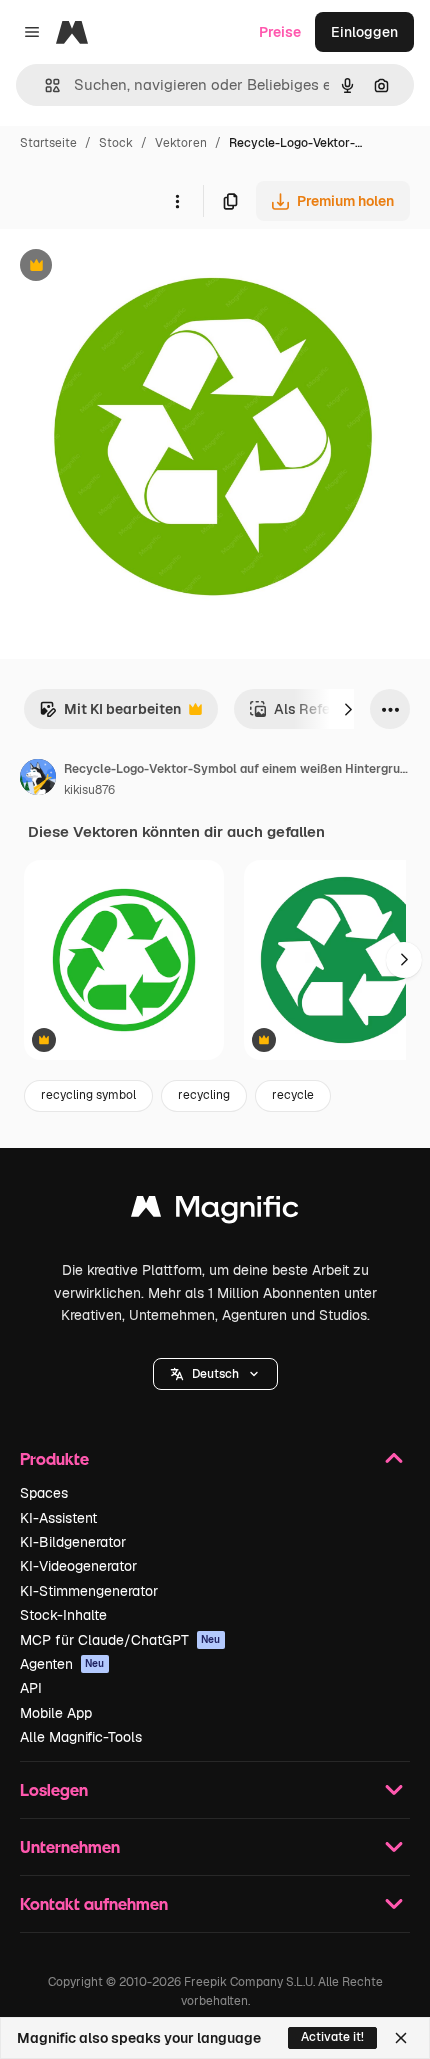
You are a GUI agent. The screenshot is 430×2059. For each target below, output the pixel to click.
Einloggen (364, 32)
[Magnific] (215, 1211)
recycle (293, 1095)
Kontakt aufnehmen (94, 1903)
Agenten (62, 1664)
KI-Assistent (58, 1518)
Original (128, 267)
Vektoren (181, 143)
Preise (280, 32)
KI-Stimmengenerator (89, 1591)
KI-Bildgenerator (73, 1542)
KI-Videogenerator (78, 1566)
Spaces (44, 1493)
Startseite (48, 143)
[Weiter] (348, 709)
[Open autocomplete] (44, 85)
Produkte (54, 1458)
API (31, 1688)
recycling (204, 1095)
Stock (116, 143)
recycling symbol (88, 1095)
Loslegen (54, 1789)
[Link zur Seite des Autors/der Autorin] (38, 780)
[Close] (401, 2038)
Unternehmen (70, 1846)
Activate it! (332, 2037)
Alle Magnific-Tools (81, 1737)
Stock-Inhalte (63, 1615)
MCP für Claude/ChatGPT (120, 1640)
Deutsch (215, 1374)
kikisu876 (89, 790)
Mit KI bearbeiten (110, 714)
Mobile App (56, 1713)
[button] (215, 1374)
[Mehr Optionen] (177, 201)
